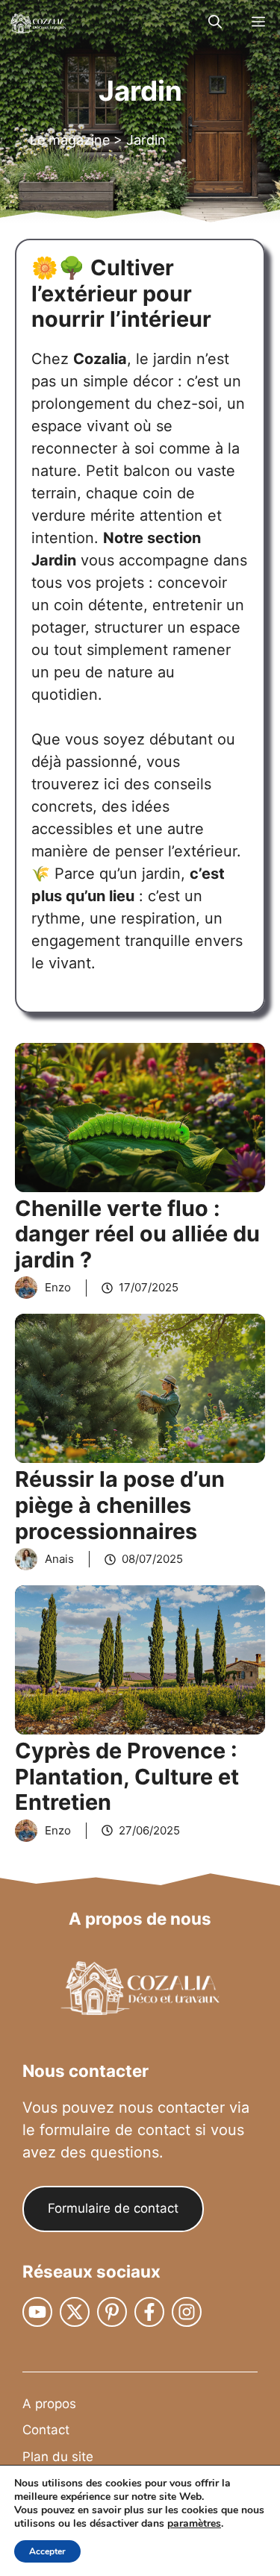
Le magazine (70, 140)
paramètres (194, 2524)
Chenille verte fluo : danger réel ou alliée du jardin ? (137, 1234)
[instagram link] (37, 2312)
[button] (215, 22)
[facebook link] (149, 2312)
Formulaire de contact (113, 2208)
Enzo (58, 1287)
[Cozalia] (37, 22)
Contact (46, 2430)
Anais (59, 1559)
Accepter (47, 2551)
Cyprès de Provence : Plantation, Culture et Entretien (127, 1776)
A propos (49, 2404)
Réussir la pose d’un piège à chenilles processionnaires (120, 1505)
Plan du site (58, 2457)
